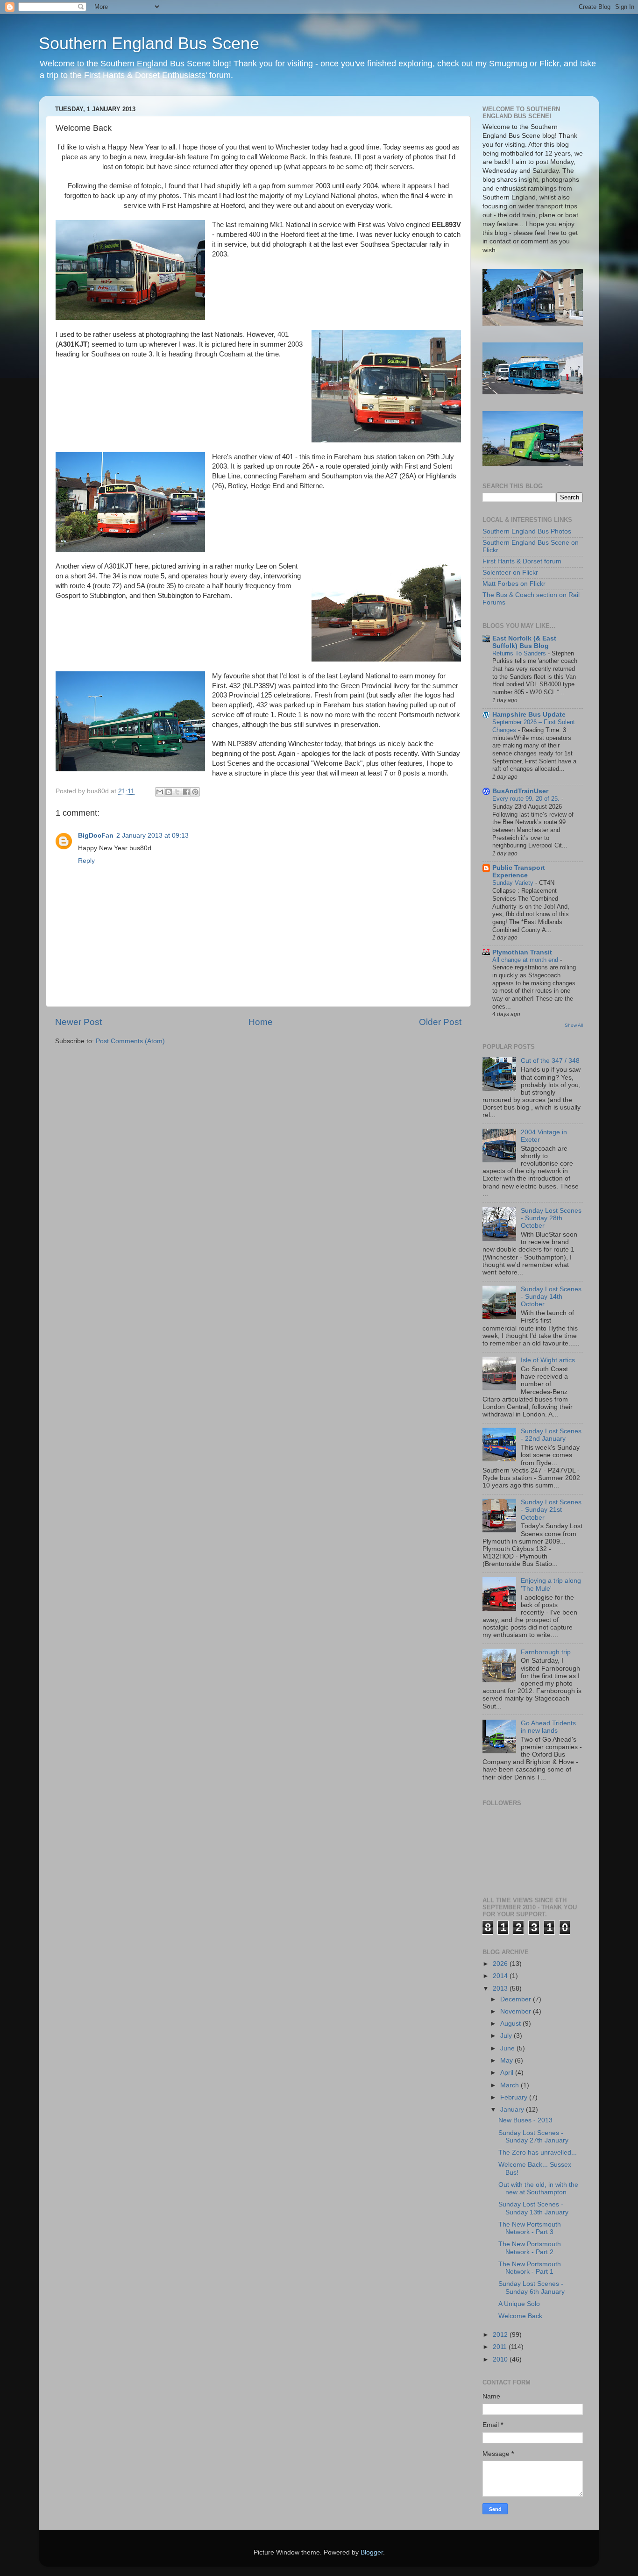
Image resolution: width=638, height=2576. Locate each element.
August (511, 2024)
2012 (501, 2335)
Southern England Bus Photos (527, 531)
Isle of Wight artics (548, 1360)
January (513, 2110)
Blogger (372, 2552)
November (517, 2011)
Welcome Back (520, 2316)
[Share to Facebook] (186, 792)
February (515, 2097)
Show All (574, 1025)
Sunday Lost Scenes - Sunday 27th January (533, 2137)
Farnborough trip (546, 1652)
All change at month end (526, 960)
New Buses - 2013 (525, 2120)
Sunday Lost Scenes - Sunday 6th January (532, 2288)
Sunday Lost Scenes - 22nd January (551, 1435)
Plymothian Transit (522, 952)
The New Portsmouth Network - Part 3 (530, 2228)
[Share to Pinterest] (195, 792)
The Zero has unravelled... (538, 2153)
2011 (501, 2347)
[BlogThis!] (169, 792)
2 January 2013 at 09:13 (152, 836)
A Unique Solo (519, 2304)
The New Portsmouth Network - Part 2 (530, 2248)
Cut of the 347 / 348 (550, 1061)
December (517, 1999)
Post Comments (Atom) (130, 1041)
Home (261, 1022)
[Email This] (160, 792)
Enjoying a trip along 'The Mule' (551, 1584)
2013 (501, 1989)
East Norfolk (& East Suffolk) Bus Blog (524, 642)
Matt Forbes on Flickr (514, 584)
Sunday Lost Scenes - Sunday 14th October (551, 1297)
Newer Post (78, 1022)
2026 (501, 1964)
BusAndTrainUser (520, 791)
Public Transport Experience (519, 872)
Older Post (440, 1022)
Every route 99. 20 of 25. (527, 799)
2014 (501, 1976)
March (510, 2085)
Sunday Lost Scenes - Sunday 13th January (533, 2208)
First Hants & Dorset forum (522, 561)
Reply (86, 861)
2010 (501, 2359)
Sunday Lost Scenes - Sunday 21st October (551, 1510)
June (508, 2048)
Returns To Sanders (520, 653)
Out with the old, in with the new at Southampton (538, 2188)
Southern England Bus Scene (149, 43)
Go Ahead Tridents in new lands (548, 1727)
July (507, 2036)
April (508, 2073)
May (507, 2060)
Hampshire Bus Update (529, 715)
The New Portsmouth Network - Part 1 (530, 2268)
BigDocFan (96, 836)
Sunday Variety (514, 883)
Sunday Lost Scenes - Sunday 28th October (551, 1218)
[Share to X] (177, 792)
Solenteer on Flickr (510, 573)
